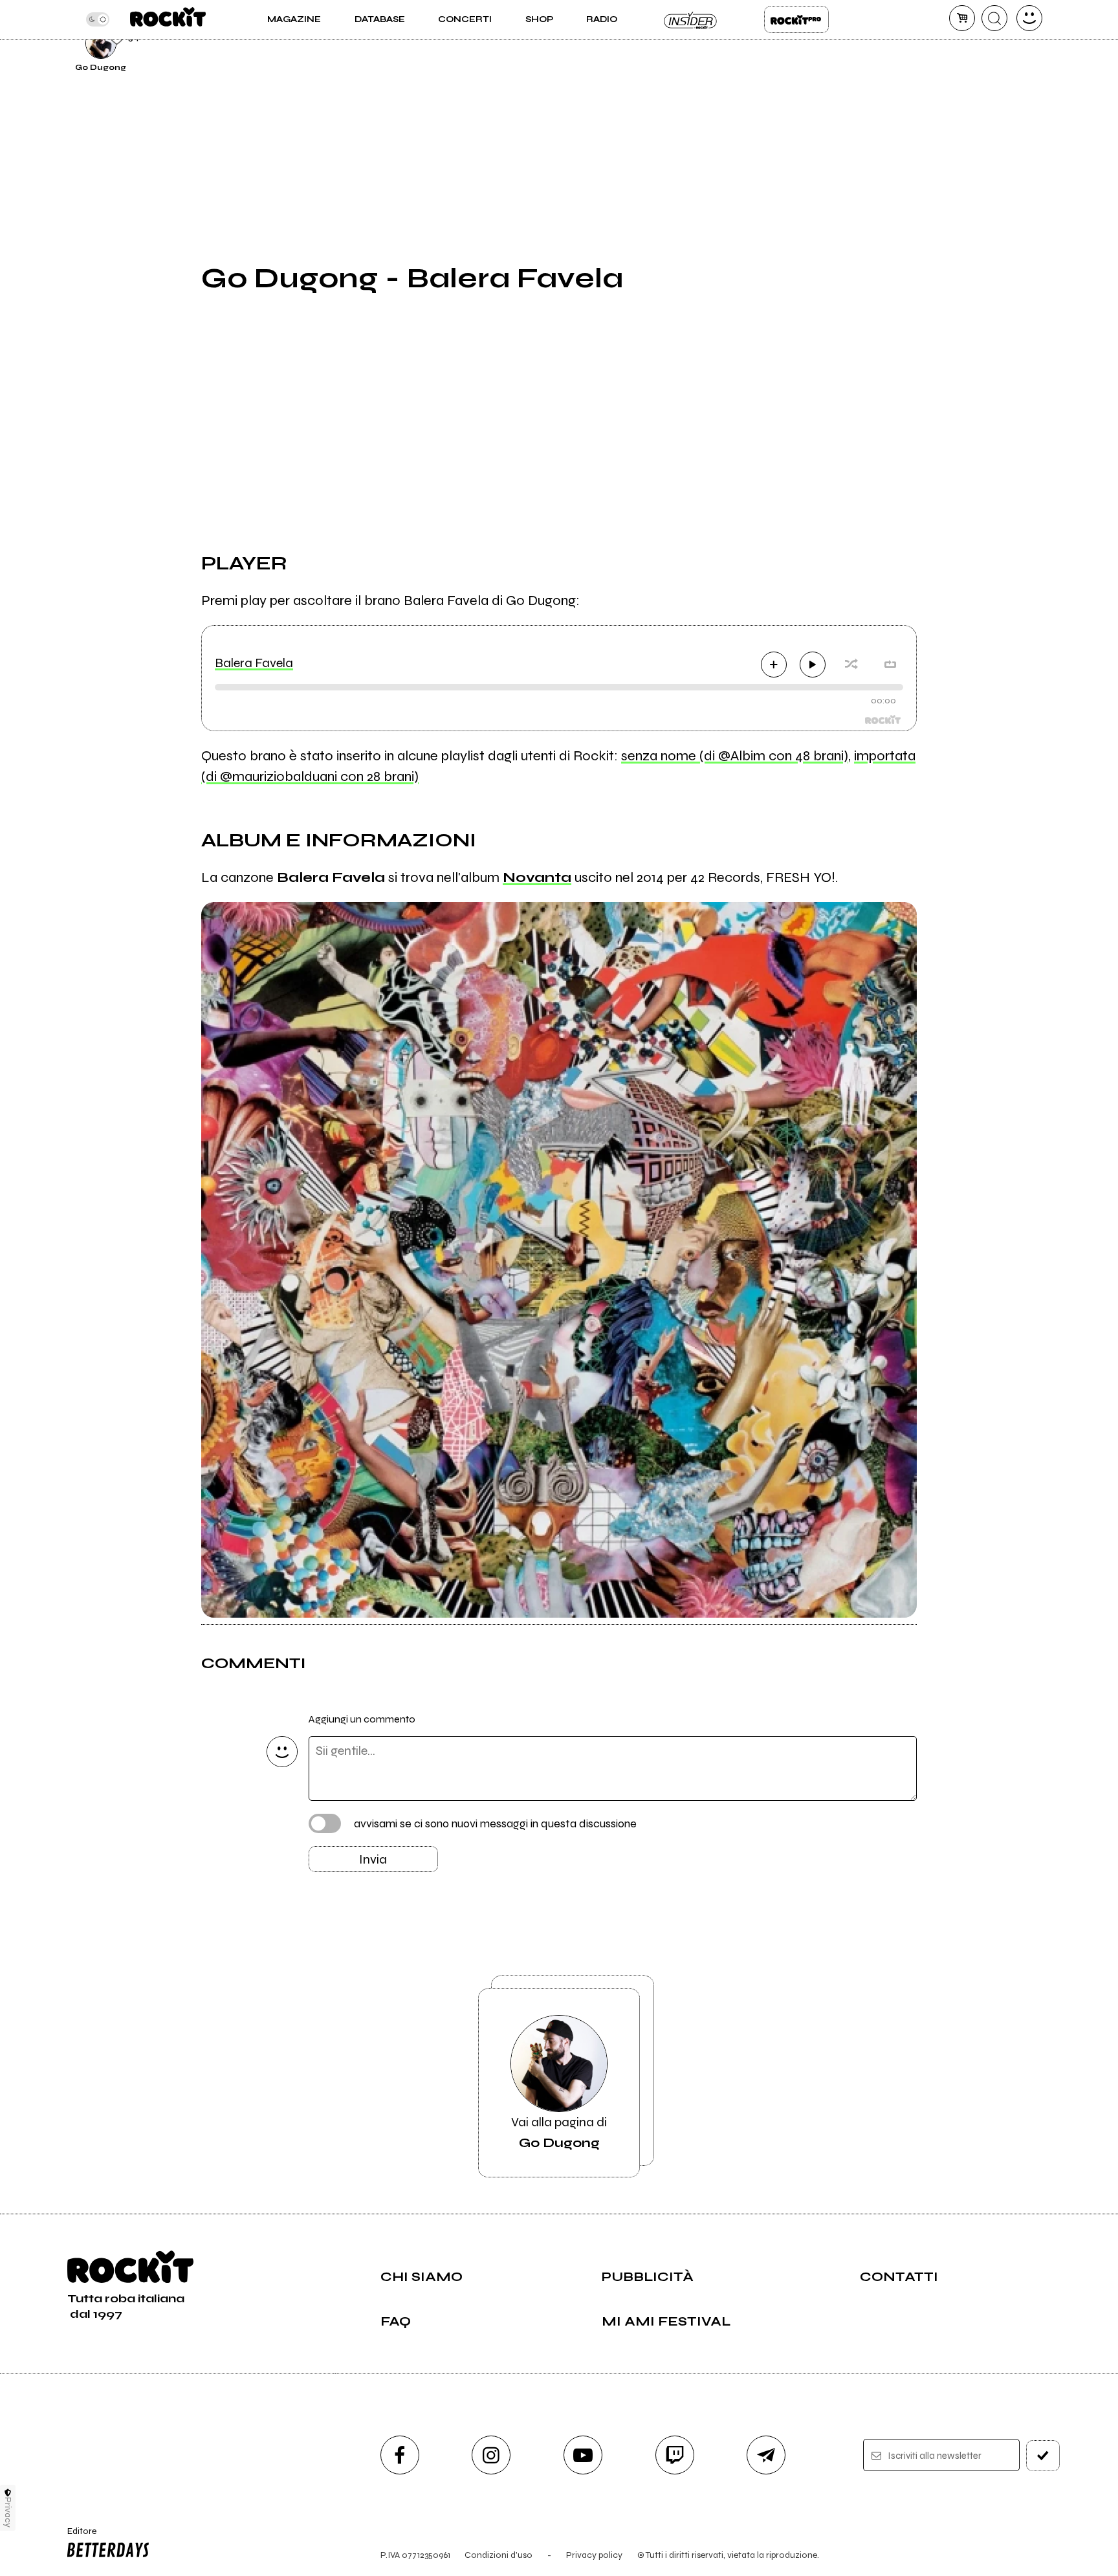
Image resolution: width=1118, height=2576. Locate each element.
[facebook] (400, 2455)
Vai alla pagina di (559, 2132)
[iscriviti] (1043, 2456)
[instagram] (491, 2455)
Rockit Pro (796, 19)
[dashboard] (1029, 18)
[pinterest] (948, 41)
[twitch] (675, 2455)
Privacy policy (594, 2555)
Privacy (8, 2512)
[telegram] (766, 2455)
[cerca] (994, 18)
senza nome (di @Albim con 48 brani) (735, 756)
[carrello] (962, 18)
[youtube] (583, 2455)
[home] (168, 19)
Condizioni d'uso (499, 2555)
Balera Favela (254, 663)
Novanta (537, 877)
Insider (691, 19)
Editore (76, 2537)
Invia (373, 1859)
